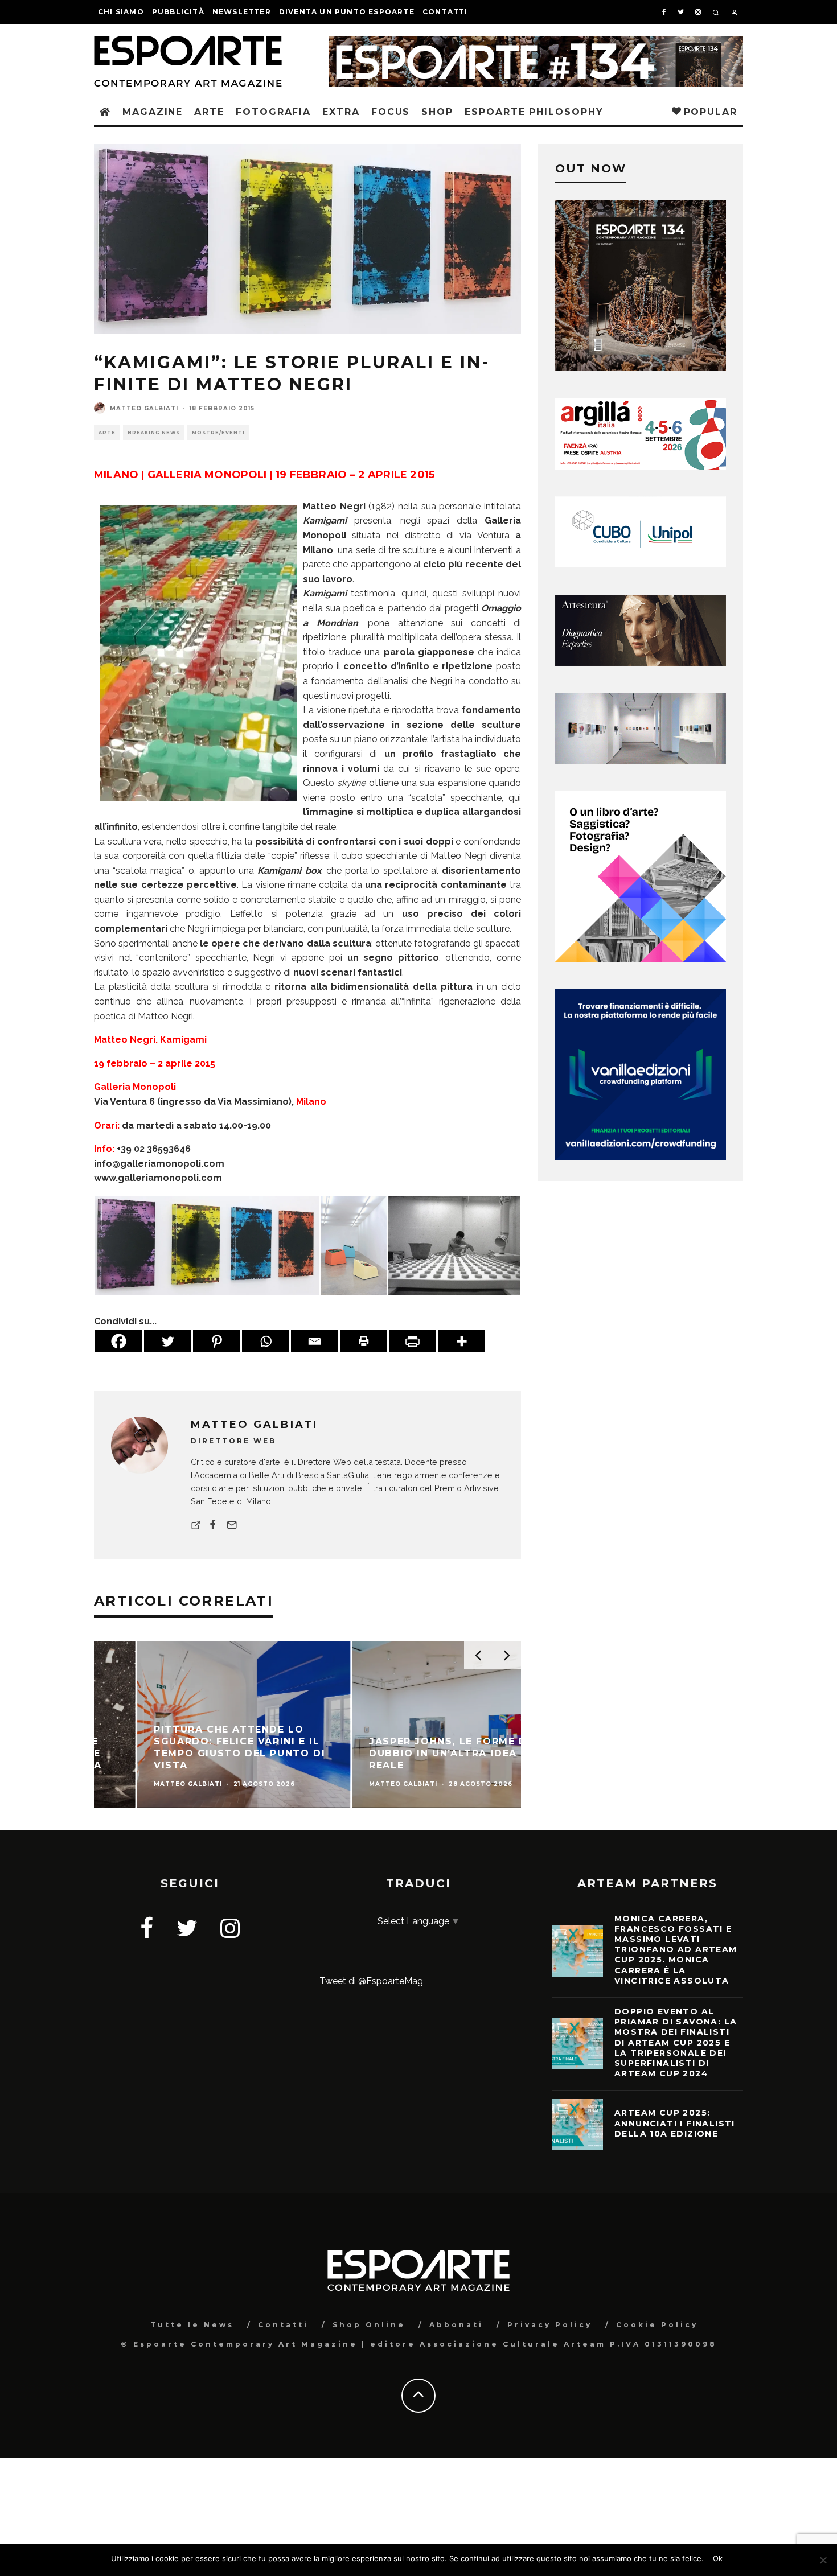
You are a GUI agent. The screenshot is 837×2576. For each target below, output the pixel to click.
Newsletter (242, 12)
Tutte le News (192, 2325)
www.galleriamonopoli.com (158, 1178)
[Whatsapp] (265, 1341)
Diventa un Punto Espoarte (347, 12)
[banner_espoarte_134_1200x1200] (641, 368)
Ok (718, 2558)
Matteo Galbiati (144, 408)
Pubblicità (178, 12)
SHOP (437, 112)
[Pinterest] (216, 1341)
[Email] (314, 1341)
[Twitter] (167, 1341)
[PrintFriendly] (412, 1341)
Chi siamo (121, 12)
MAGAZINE (153, 112)
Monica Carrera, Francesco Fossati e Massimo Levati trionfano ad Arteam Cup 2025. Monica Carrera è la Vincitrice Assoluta (676, 1950)
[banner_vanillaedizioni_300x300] (641, 959)
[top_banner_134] (536, 43)
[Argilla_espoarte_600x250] (641, 466)
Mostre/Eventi (218, 433)
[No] (823, 2560)
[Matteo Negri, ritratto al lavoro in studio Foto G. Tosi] (454, 1245)
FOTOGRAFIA (273, 112)
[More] (461, 1341)
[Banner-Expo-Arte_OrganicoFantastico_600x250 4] (641, 564)
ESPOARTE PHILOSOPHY (534, 112)
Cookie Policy (657, 2325)
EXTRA (341, 112)
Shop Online (369, 2325)
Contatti (445, 12)
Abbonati (456, 2325)
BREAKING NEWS (154, 433)
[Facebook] (118, 1341)
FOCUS (391, 112)
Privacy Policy (550, 2325)
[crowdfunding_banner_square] (641, 1157)
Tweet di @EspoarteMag (371, 1981)
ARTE (209, 112)
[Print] (363, 1341)
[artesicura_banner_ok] (641, 663)
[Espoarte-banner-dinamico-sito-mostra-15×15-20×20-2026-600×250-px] (641, 761)
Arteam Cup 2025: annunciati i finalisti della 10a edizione (675, 2123)
